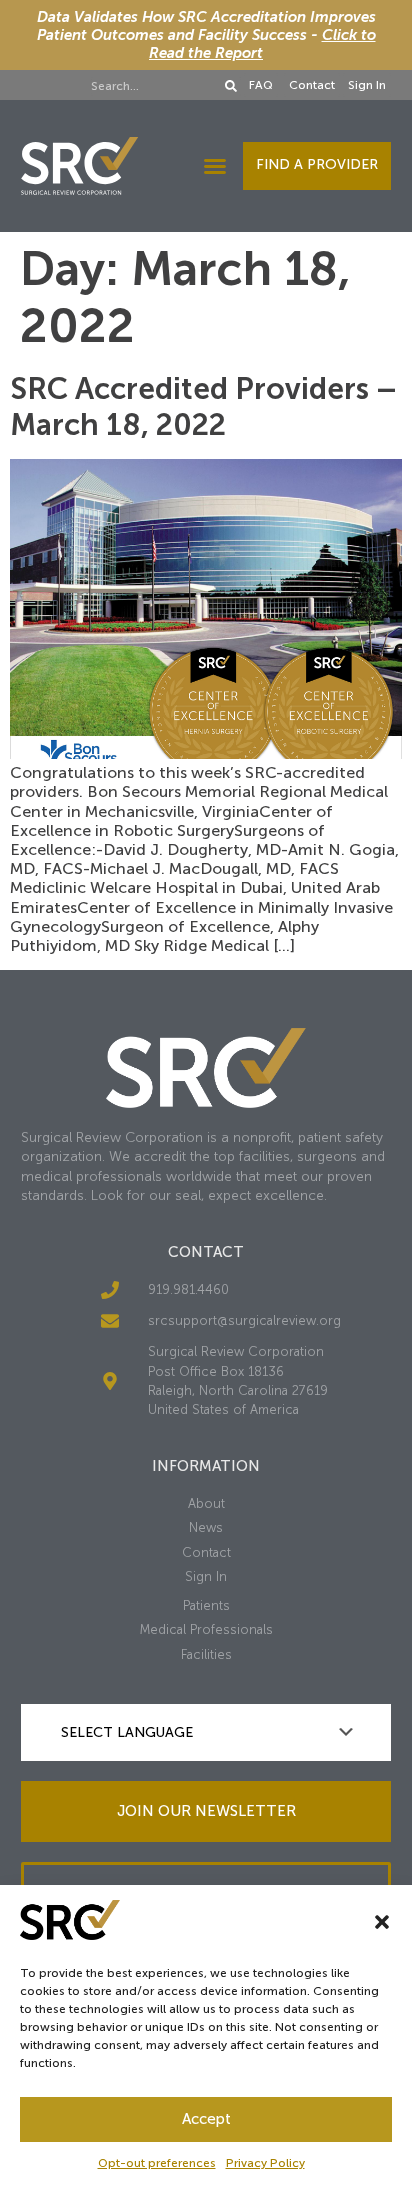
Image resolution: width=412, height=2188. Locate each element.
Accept (206, 2119)
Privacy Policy (265, 2163)
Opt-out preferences (157, 2163)
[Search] (231, 86)
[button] (382, 1922)
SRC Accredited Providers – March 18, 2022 (203, 407)
